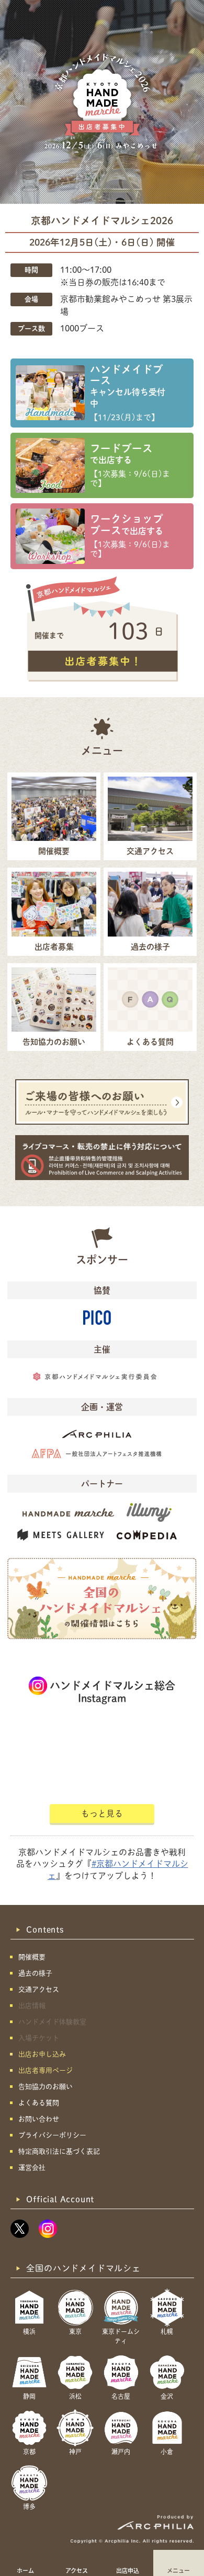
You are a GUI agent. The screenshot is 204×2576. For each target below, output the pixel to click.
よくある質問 (39, 2103)
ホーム (25, 2570)
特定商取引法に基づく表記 (59, 2151)
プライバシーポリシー (52, 2135)
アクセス (77, 2570)
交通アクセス (39, 1989)
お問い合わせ (39, 2119)
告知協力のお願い (46, 2087)
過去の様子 (35, 1973)
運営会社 (32, 2168)
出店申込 (128, 2570)
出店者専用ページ (46, 2070)
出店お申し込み (42, 2054)
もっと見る (102, 1813)
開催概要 (32, 1957)
